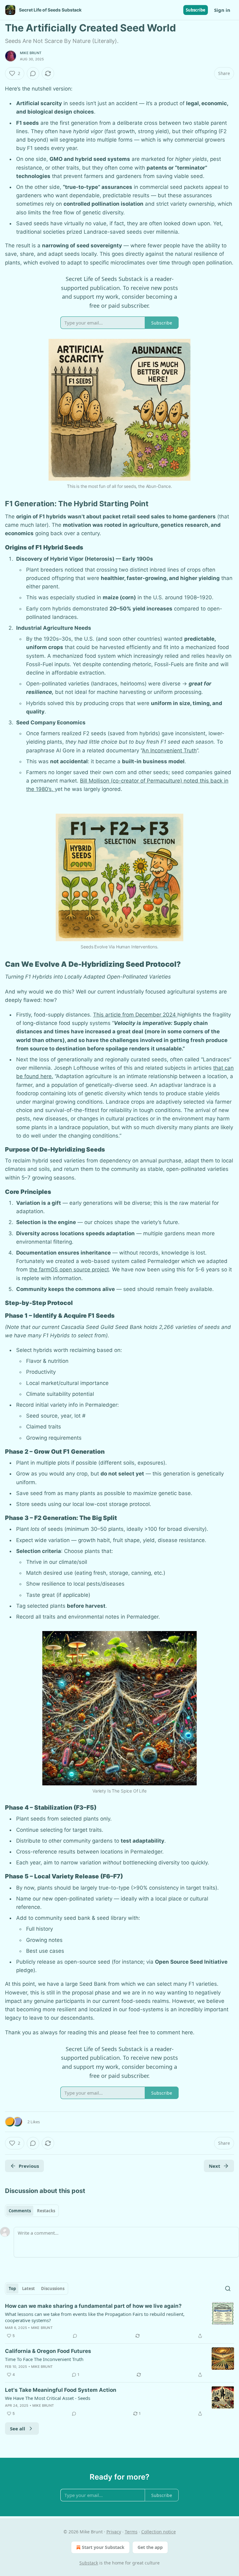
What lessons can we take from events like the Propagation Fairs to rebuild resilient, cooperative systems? (95, 2317)
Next (215, 2166)
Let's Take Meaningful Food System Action (61, 2390)
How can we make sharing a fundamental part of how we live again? (93, 2306)
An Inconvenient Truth (169, 750)
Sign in (222, 10)
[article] (119, 2321)
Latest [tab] (28, 2288)
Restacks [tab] (46, 2211)
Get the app (150, 2547)
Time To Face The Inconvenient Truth (44, 2359)
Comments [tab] (20, 2211)
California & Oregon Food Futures (48, 2351)
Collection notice (159, 2532)
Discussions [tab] (53, 2288)
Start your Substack (103, 2547)
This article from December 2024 (135, 1015)
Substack (89, 2563)
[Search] (228, 2288)
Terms (131, 2532)
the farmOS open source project (69, 1269)
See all (18, 2429)
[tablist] (32, 2211)
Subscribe (196, 10)
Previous (29, 2166)
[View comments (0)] (33, 73)
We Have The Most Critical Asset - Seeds (48, 2398)
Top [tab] (12, 2288)
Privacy (114, 2532)
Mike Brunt (31, 53)
